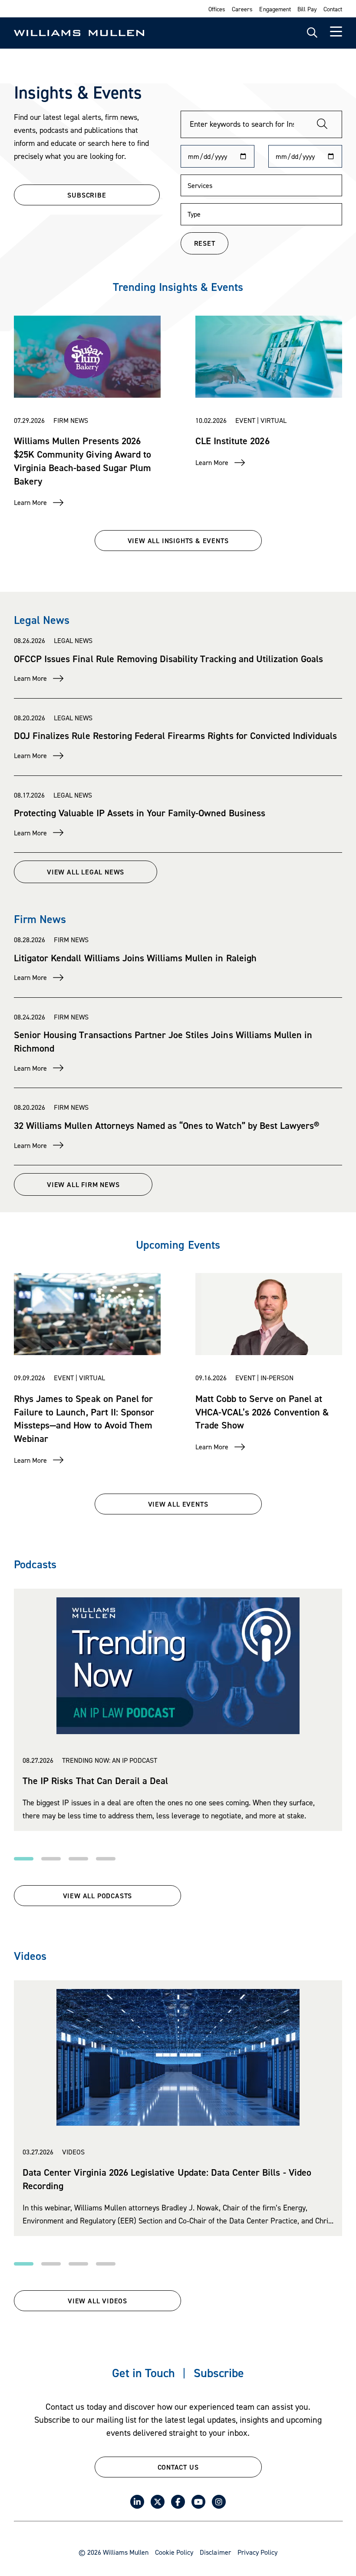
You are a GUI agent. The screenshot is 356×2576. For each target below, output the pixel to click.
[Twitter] (158, 2502)
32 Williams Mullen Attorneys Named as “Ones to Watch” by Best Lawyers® (166, 1125)
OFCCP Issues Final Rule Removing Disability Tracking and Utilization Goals (168, 659)
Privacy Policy (257, 2552)
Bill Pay (307, 9)
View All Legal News (86, 872)
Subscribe (219, 2373)
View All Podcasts (98, 1896)
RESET (205, 243)
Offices (217, 9)
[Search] (322, 124)
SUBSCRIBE (87, 195)
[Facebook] (178, 2502)
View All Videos (97, 2301)
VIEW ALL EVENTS (178, 1504)
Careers (242, 9)
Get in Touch (143, 2373)
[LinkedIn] (137, 2502)
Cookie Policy (174, 2552)
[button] (24, 1859)
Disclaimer (215, 2552)
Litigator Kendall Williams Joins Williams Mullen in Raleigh (135, 958)
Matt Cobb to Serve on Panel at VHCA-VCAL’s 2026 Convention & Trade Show (262, 1412)
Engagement (275, 9)
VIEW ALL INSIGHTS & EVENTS (178, 541)
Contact (333, 9)
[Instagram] (219, 2502)
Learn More (30, 502)
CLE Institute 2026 (232, 441)
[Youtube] (198, 2502)
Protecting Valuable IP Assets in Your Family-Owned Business (140, 813)
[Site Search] (312, 33)
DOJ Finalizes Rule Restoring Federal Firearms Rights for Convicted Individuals (175, 736)
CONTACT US (178, 2467)
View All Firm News (83, 1184)
